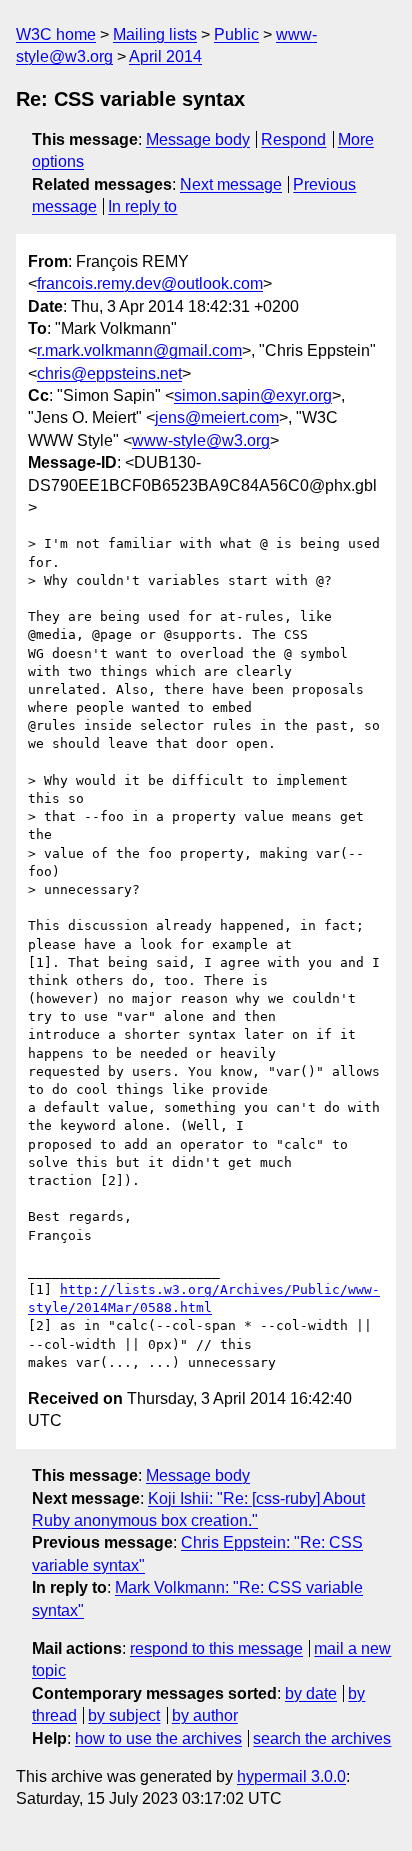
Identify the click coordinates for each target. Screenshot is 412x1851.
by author (205, 1715)
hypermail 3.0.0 (291, 1776)
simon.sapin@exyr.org (253, 395)
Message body (198, 139)
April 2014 (165, 56)
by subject (124, 1715)
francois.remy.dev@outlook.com (150, 283)
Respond (293, 139)
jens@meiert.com (217, 417)
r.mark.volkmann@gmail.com (139, 350)
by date (311, 1693)
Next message (231, 184)
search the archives (322, 1738)
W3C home (56, 34)
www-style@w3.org (201, 440)
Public (236, 34)
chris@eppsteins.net (109, 373)
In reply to (142, 206)
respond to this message (216, 1648)
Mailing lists (155, 34)
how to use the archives (158, 1738)
